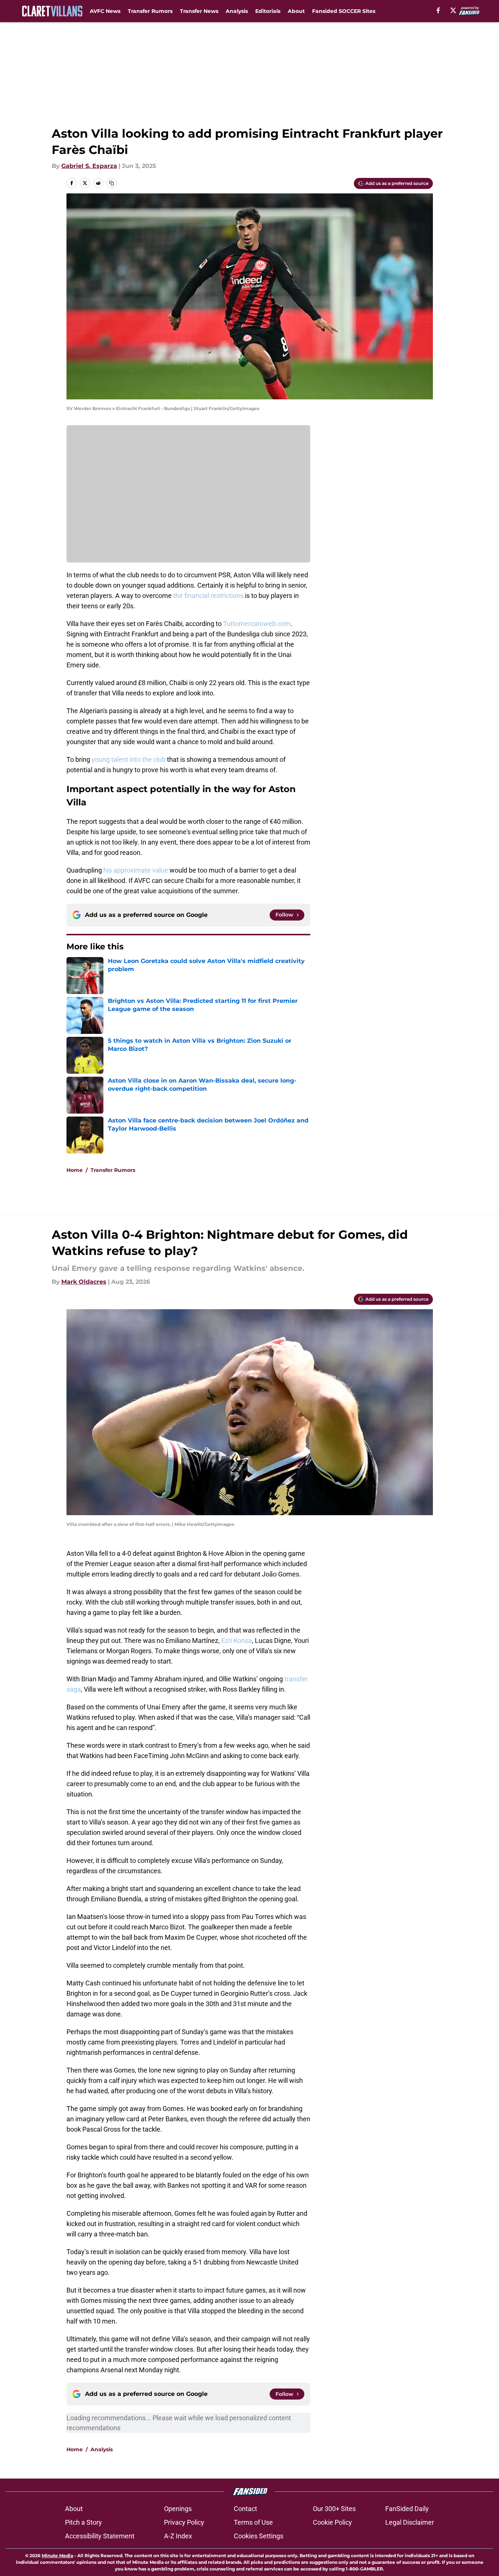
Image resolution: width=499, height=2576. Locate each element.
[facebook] (438, 10)
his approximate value (135, 870)
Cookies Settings (259, 2536)
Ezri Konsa (237, 1640)
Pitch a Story (83, 2522)
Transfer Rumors (150, 11)
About (296, 11)
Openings (178, 2509)
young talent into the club (129, 759)
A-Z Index (178, 2536)
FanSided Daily (407, 2509)
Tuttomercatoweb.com (257, 624)
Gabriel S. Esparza (89, 166)
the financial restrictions (208, 596)
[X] (453, 10)
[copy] (112, 183)
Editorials (268, 11)
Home (75, 1170)
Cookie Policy (332, 2522)
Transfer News (199, 11)
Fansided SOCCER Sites (344, 11)
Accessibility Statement (100, 2536)
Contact (245, 2509)
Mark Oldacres (84, 1282)
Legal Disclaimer (410, 2522)
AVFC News (105, 11)
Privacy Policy (184, 2522)
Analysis (237, 11)
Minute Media (57, 2556)
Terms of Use (253, 2522)
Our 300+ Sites (334, 2509)
